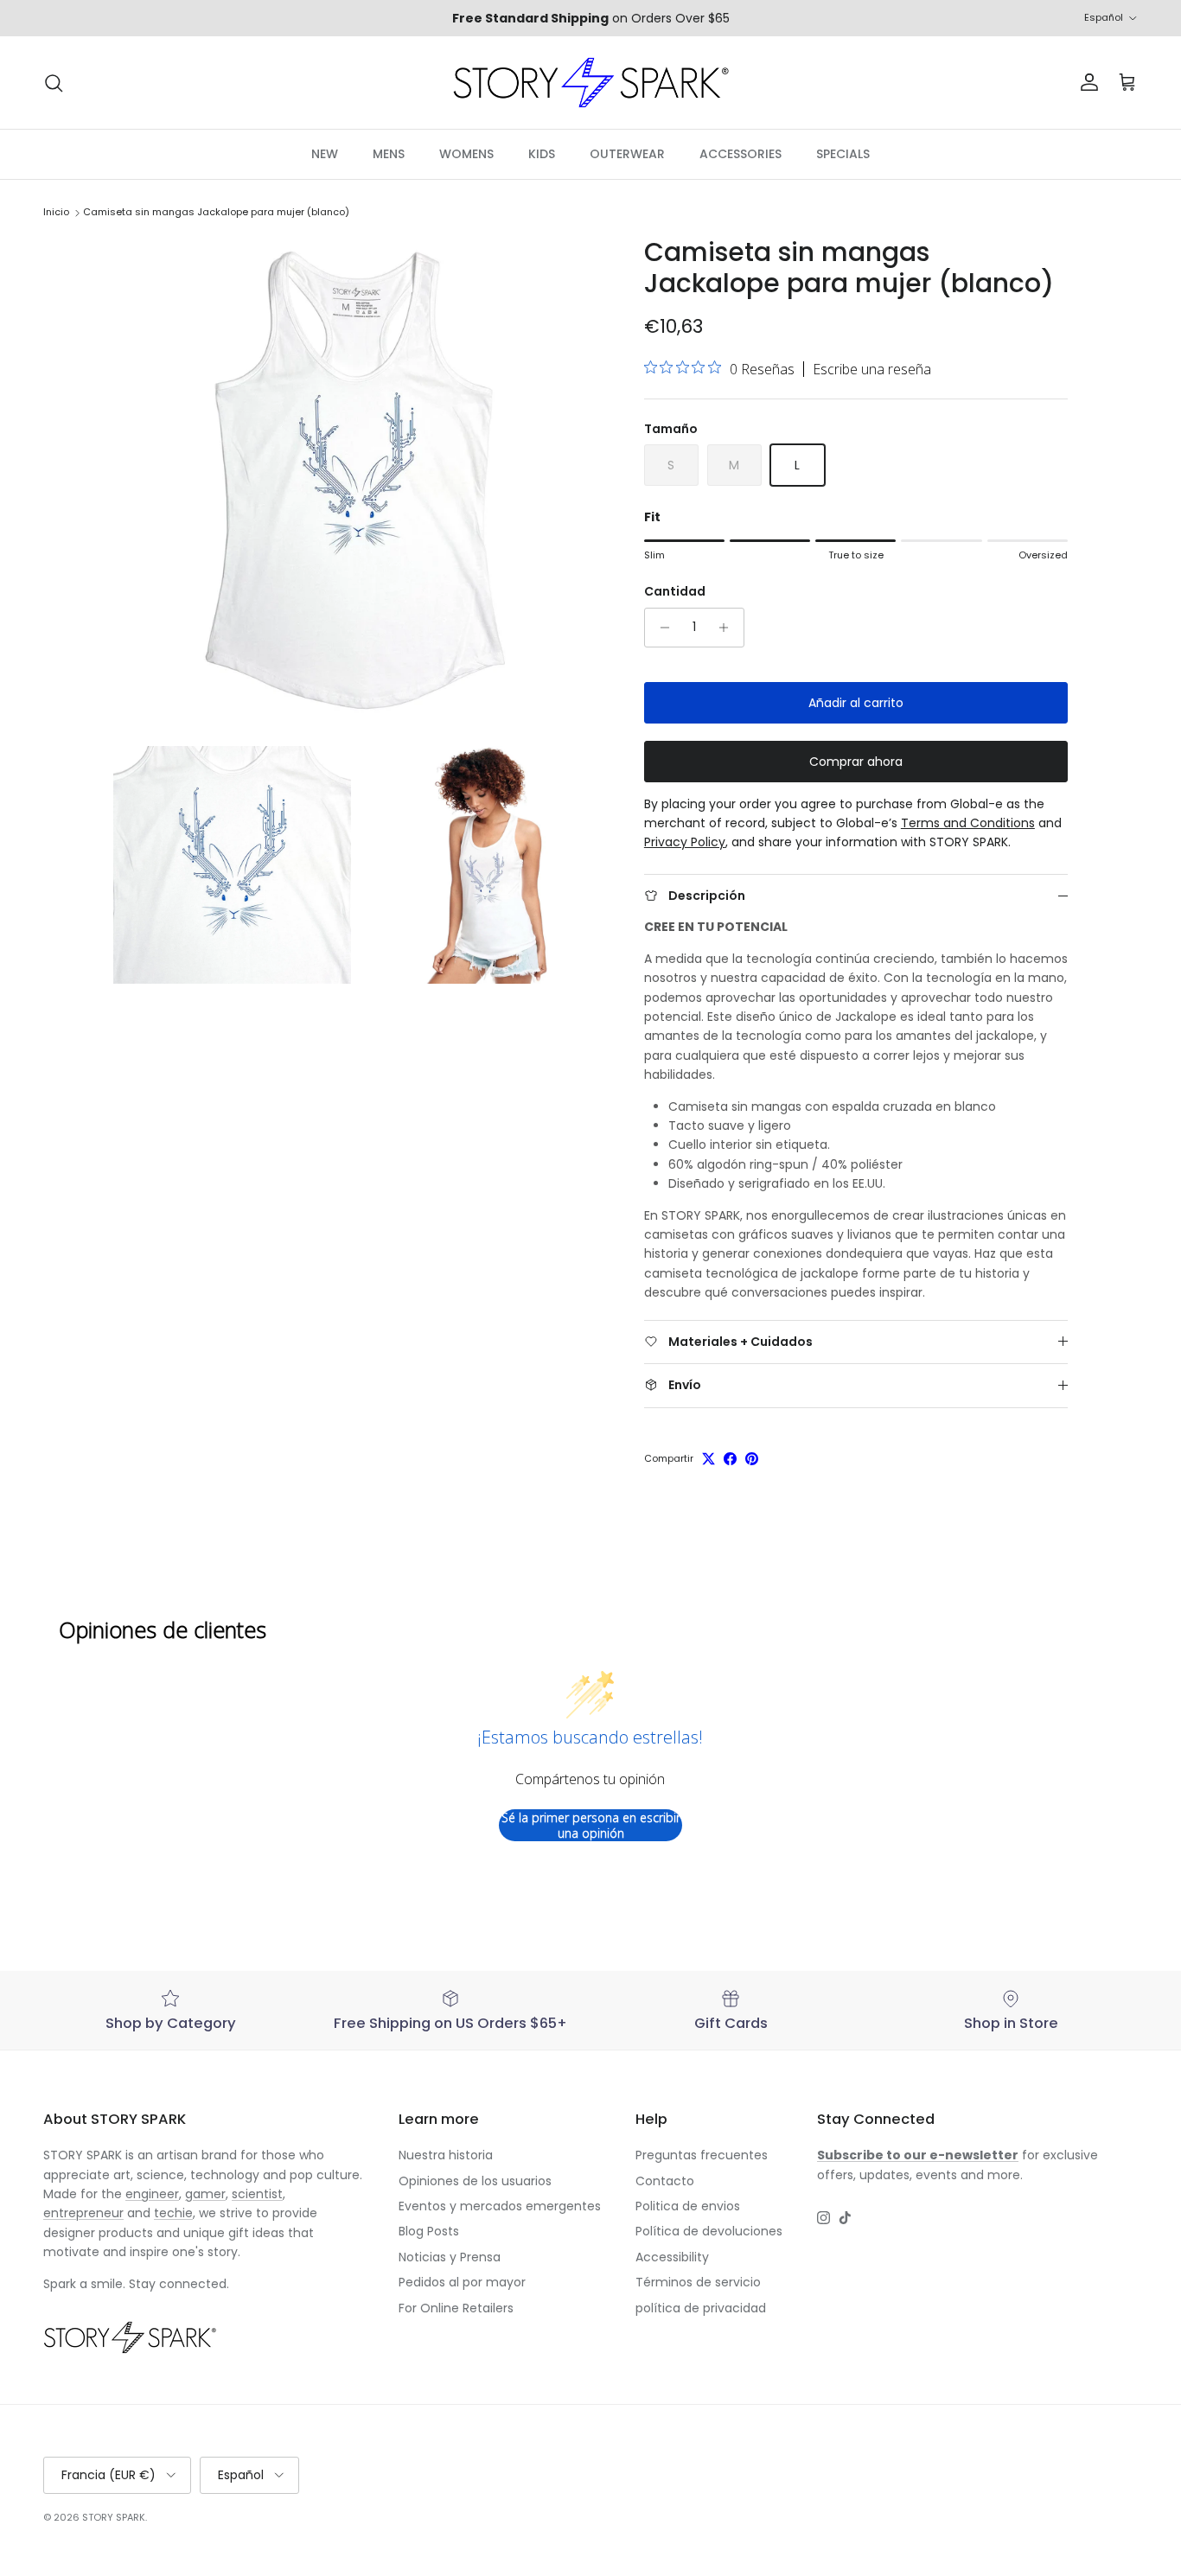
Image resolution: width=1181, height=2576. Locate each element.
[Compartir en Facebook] (730, 1459)
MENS (389, 154)
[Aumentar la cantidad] (728, 628)
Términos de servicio (698, 2282)
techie (173, 2213)
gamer (205, 2194)
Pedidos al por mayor (462, 2282)
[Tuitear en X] (709, 1459)
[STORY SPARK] (590, 83)
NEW (325, 154)
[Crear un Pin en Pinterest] (752, 1459)
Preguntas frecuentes (702, 2155)
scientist (257, 2194)
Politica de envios (688, 2206)
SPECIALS (843, 154)
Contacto (665, 2181)
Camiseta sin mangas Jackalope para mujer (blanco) (216, 213)
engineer (152, 2194)
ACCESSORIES (741, 154)
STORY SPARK (114, 2517)
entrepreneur (83, 2213)
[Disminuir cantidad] (660, 628)
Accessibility (672, 2257)
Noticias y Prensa (450, 2257)
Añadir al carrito (856, 703)
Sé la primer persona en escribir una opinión (591, 1825)
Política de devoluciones (709, 2231)
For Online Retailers (456, 2308)
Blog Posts (429, 2231)
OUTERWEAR (627, 154)
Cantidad (675, 592)
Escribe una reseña (872, 369)
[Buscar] (54, 83)
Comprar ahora (856, 762)
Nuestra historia (446, 2155)
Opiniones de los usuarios (475, 2181)
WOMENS (466, 154)
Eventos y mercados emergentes (500, 2206)
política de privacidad (701, 2308)
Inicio (56, 213)
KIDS (542, 154)
